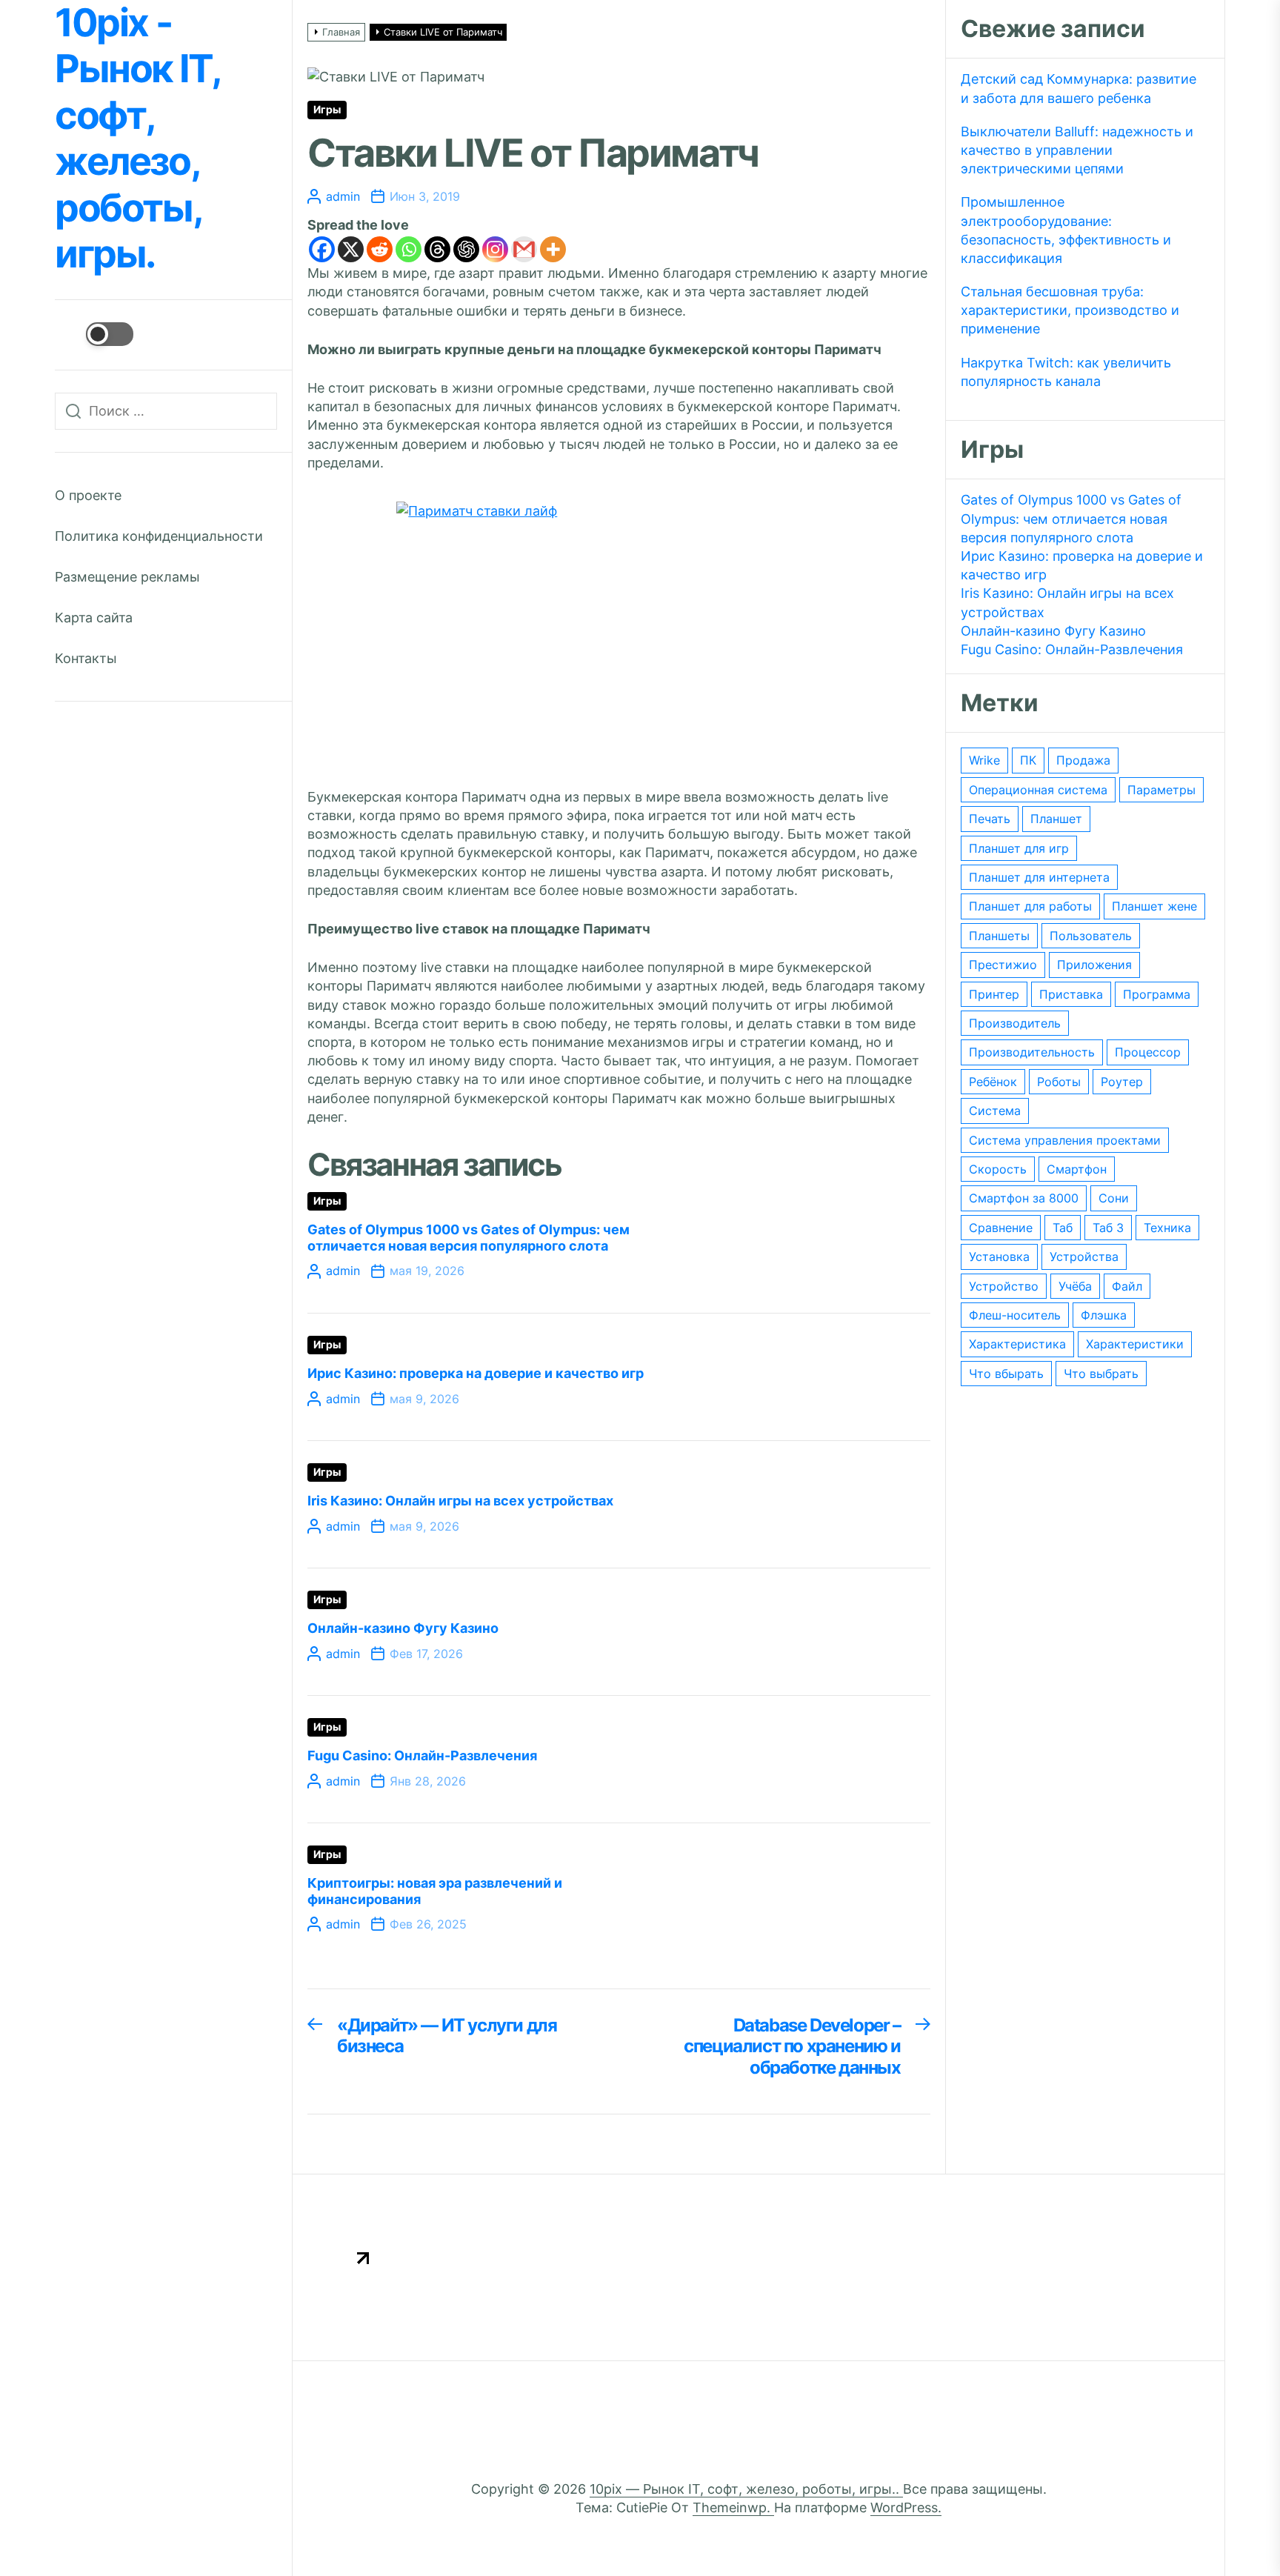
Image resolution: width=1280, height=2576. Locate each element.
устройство (1004, 1286)
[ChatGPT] (466, 249)
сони (1114, 1198)
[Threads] (437, 249)
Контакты (86, 658)
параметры (1161, 790)
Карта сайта (94, 618)
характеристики (1135, 1344)
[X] (351, 249)
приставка (1071, 994)
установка (999, 1257)
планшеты (999, 936)
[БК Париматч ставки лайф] (619, 630)
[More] (553, 249)
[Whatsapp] (409, 249)
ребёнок (993, 1082)
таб (1063, 1228)
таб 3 (1108, 1228)
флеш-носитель (1015, 1315)
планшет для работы (1030, 906)
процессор (1148, 1052)
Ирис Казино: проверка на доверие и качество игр (476, 1373)
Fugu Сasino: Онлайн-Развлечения (422, 1755)
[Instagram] (495, 249)
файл (1127, 1286)
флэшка (1104, 1315)
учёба (1075, 1286)
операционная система (1038, 790)
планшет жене (1154, 906)
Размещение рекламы (127, 577)
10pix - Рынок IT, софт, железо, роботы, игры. (137, 139)
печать (990, 819)
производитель (1015, 1023)
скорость (998, 1169)
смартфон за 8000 (1024, 1198)
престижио (1003, 965)
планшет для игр (1019, 848)
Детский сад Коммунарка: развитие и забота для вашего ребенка (1079, 88)
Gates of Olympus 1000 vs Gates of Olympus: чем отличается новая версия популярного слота (469, 1238)
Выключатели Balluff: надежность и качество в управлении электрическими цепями (1077, 150)
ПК (1028, 760)
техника (1167, 1228)
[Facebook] (322, 249)
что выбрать (1101, 1374)
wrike (984, 760)
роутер (1122, 1082)
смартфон (1077, 1169)
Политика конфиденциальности (159, 536)
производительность (1032, 1052)
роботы (1059, 1082)
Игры (327, 110)
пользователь (1091, 936)
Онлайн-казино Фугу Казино (403, 1628)
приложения (1094, 965)
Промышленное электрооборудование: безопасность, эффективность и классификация (1066, 230)
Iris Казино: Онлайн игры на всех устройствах (460, 1501)
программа (1157, 994)
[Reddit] (380, 249)
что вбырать (1006, 1374)
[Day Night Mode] (94, 334)
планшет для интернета (1039, 877)
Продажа (1083, 760)
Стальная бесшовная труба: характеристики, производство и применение (1070, 310)
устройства (1084, 1257)
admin (343, 196)
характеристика (1017, 1344)
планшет (1056, 819)
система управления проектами (1065, 1140)
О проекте (88, 495)
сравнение (1001, 1228)
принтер (994, 994)
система (995, 1111)
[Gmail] (524, 249)
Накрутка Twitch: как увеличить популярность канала (1066, 372)
